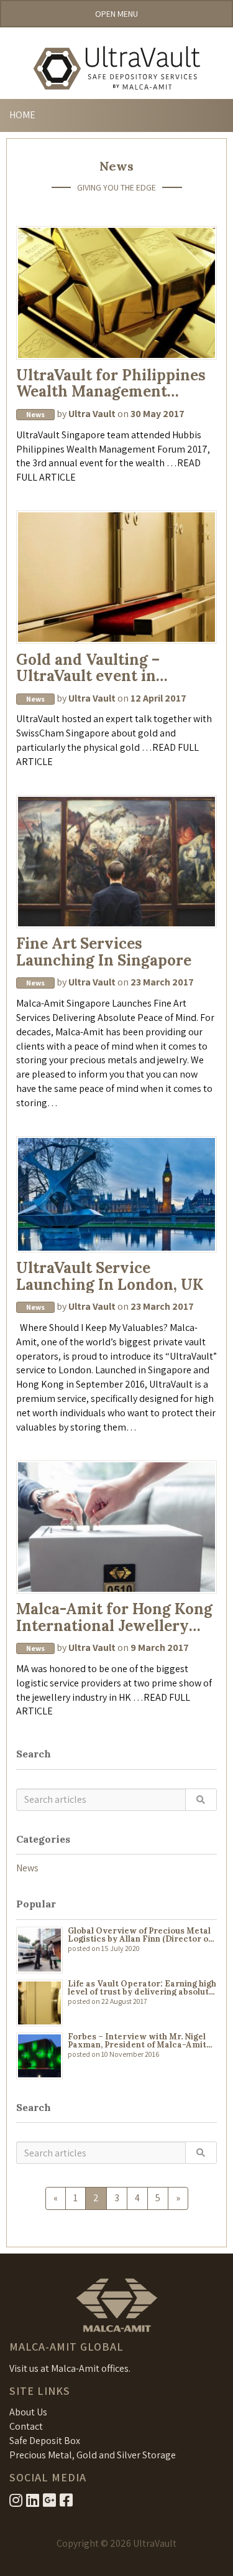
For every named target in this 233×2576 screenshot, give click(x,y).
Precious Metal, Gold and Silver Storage (93, 2455)
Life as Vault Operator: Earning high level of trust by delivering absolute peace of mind (142, 1988)
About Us (28, 2412)
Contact (26, 2426)
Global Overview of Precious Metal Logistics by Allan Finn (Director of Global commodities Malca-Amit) (139, 1935)
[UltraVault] (116, 68)
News (27, 1868)
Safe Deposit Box (45, 2441)
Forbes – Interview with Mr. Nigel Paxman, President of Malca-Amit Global (137, 2041)
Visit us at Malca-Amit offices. (70, 2368)
